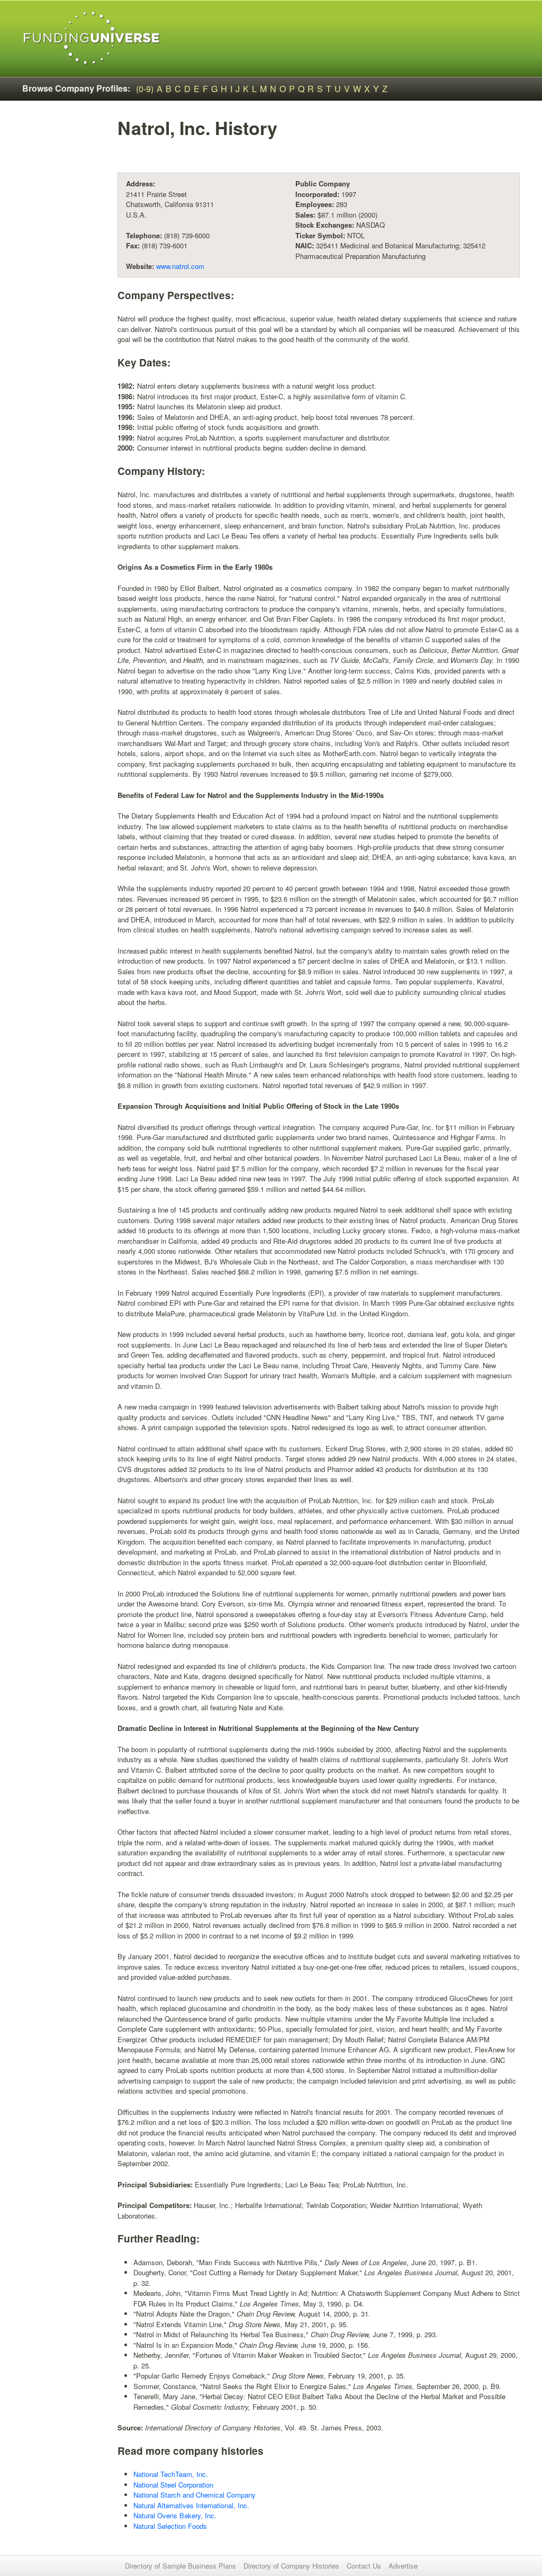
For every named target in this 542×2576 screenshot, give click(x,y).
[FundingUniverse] (92, 38)
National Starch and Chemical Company (195, 2495)
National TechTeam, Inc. (171, 2474)
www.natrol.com (180, 266)
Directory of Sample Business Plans (180, 2566)
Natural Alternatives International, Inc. (191, 2505)
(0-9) (145, 89)
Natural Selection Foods (170, 2526)
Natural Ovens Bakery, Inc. (175, 2515)
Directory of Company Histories (291, 2566)
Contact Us (364, 2566)
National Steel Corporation (173, 2485)
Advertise (403, 2566)
